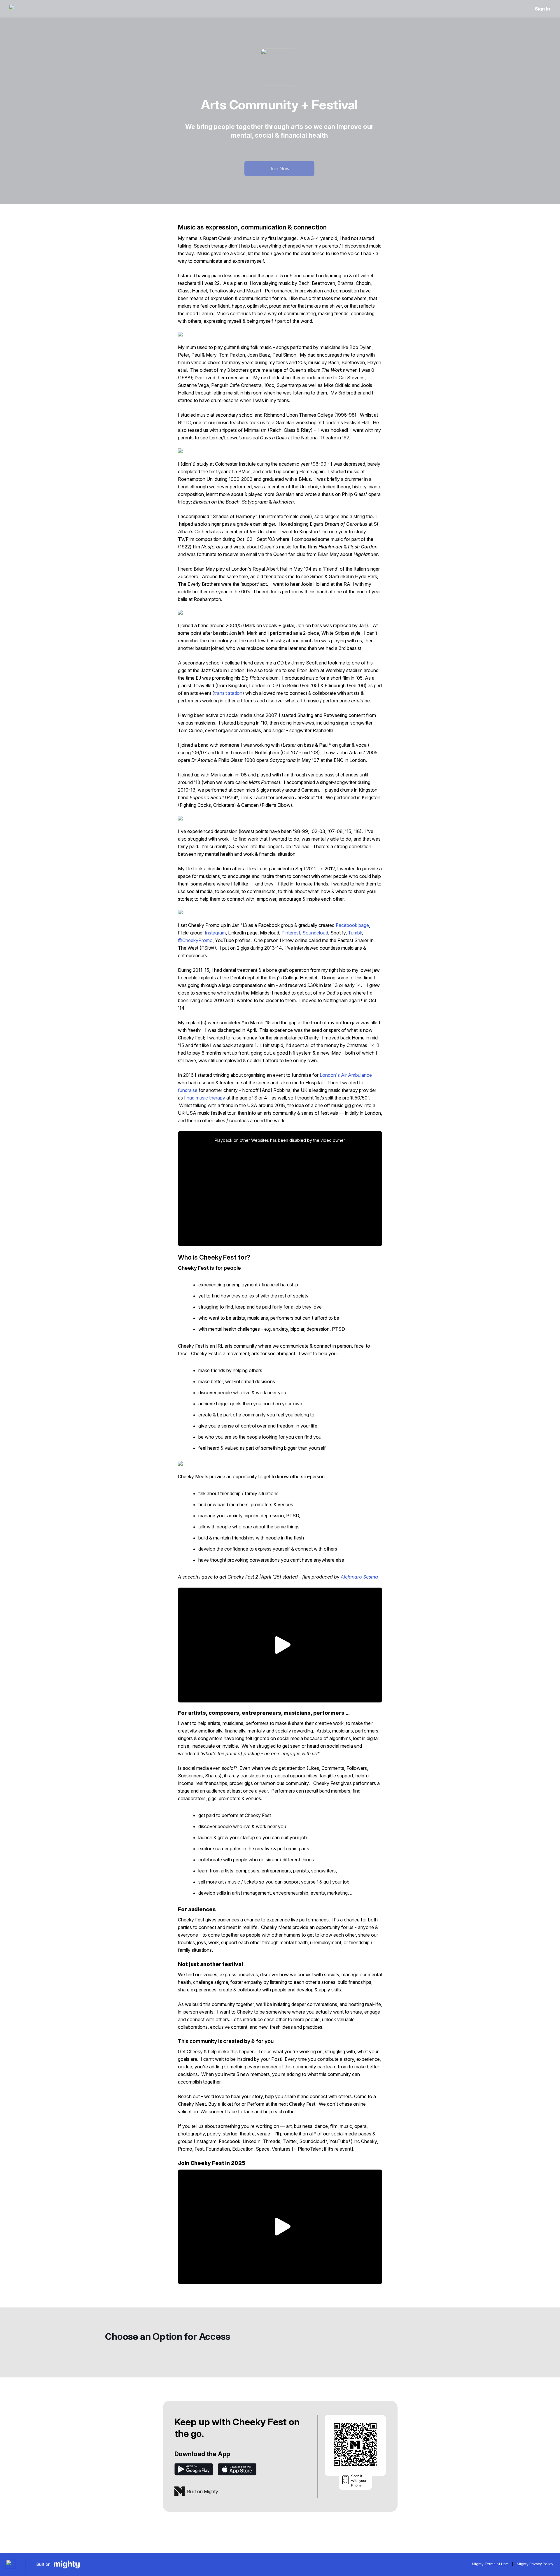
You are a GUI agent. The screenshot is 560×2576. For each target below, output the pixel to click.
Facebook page (352, 925)
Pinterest (291, 933)
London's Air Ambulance (346, 1075)
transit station (228, 693)
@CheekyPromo (195, 940)
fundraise (188, 1090)
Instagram (215, 933)
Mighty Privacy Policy (535, 2564)
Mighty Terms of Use (490, 2564)
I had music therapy (205, 1098)
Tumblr (355, 933)
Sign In (542, 9)
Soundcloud (315, 933)
